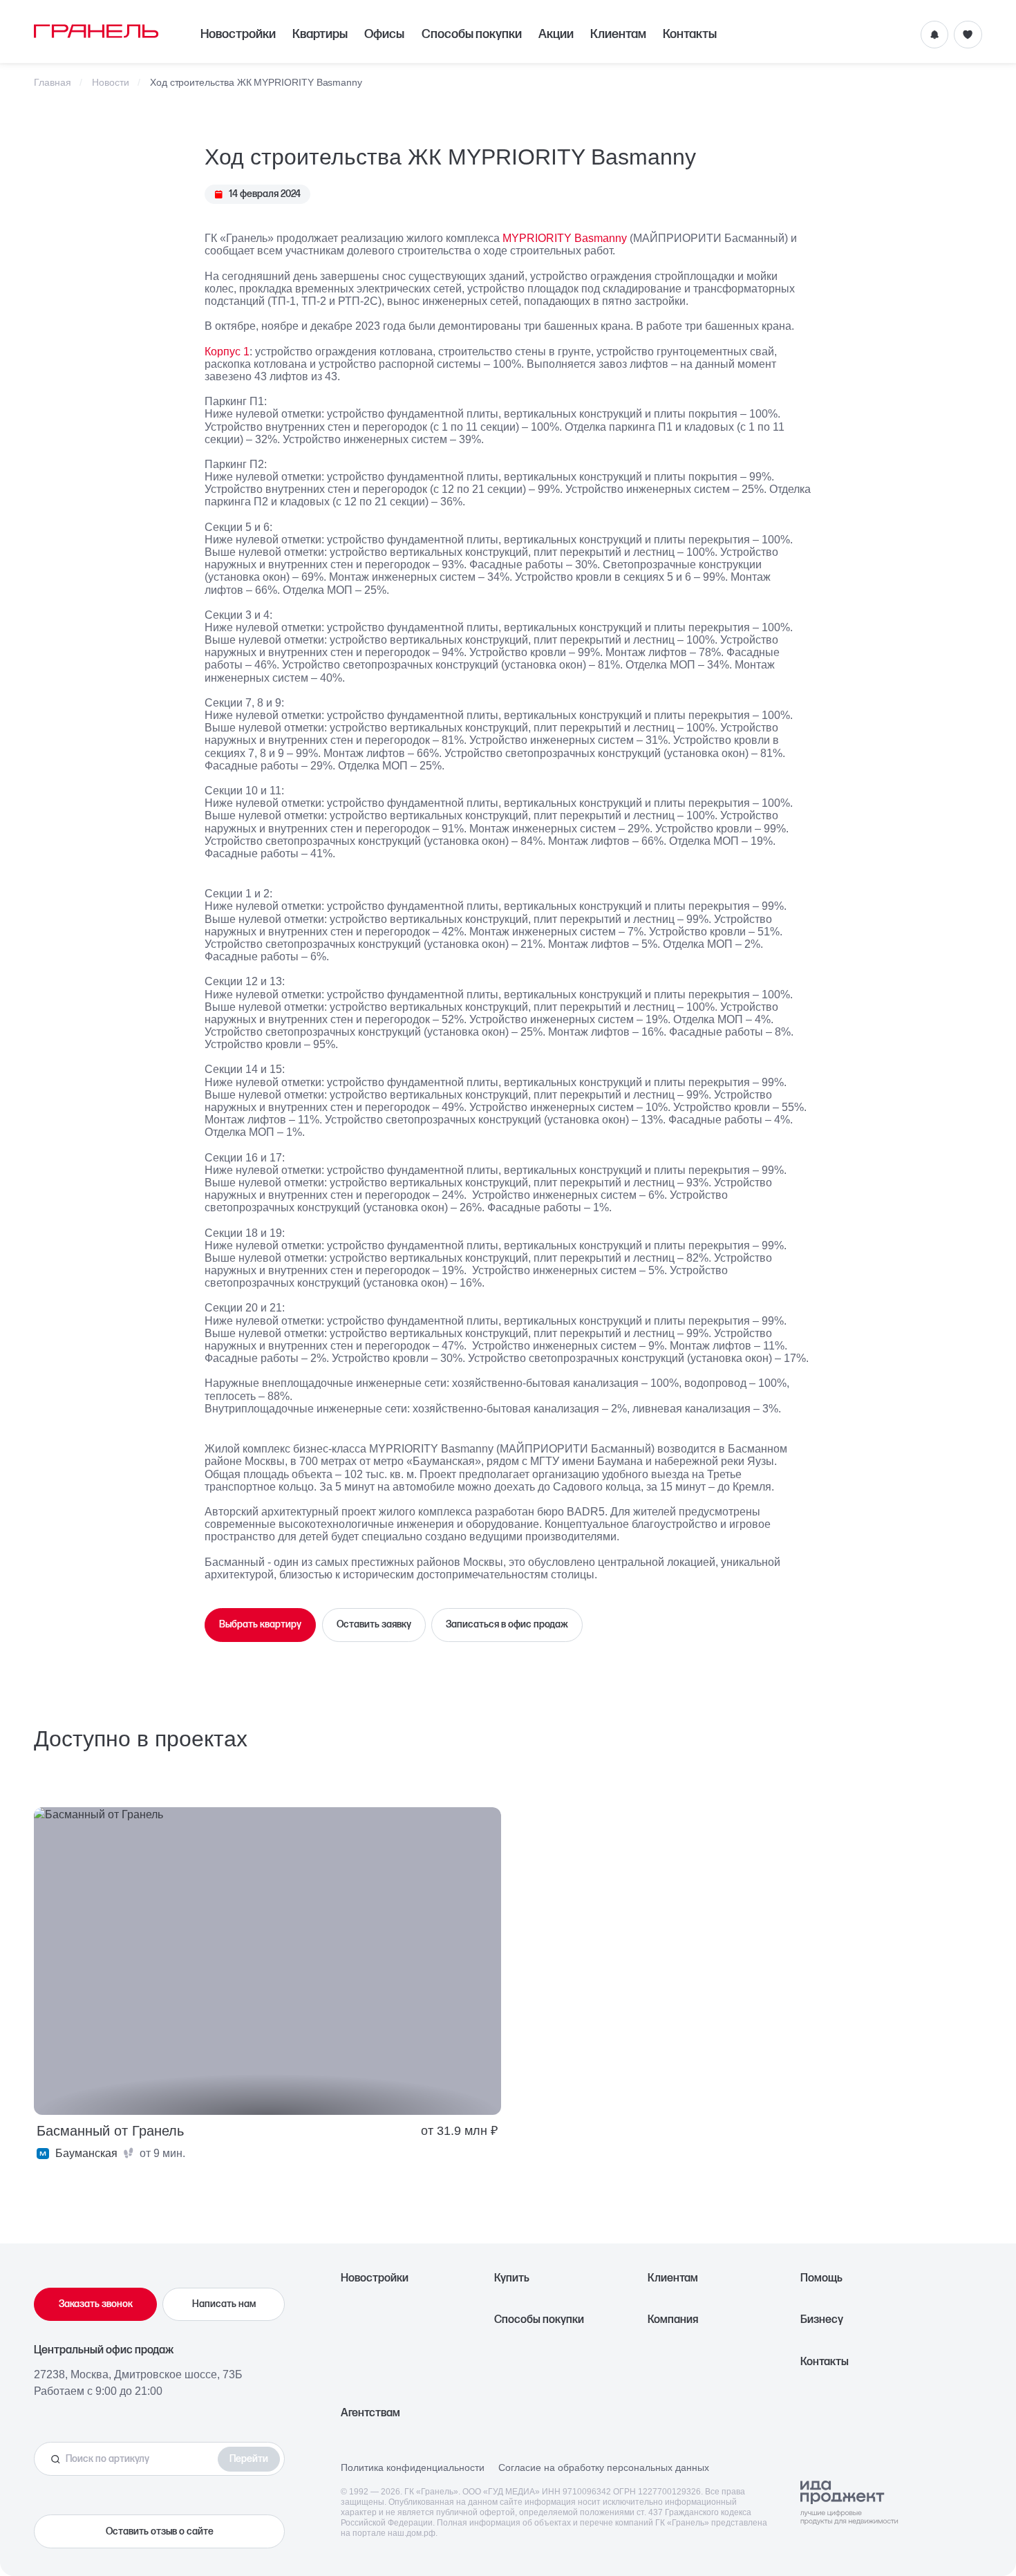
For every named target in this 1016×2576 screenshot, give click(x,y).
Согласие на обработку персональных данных (604, 2467)
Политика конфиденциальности (413, 2467)
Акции (556, 34)
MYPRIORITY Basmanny (565, 238)
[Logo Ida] (849, 2503)
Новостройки (238, 34)
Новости (111, 83)
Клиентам (618, 34)
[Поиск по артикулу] (130, 2459)
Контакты (690, 34)
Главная (53, 83)
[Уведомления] (934, 35)
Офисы (384, 34)
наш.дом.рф (412, 2533)
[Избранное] (968, 35)
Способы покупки (472, 34)
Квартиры (320, 34)
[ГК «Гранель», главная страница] (96, 31)
